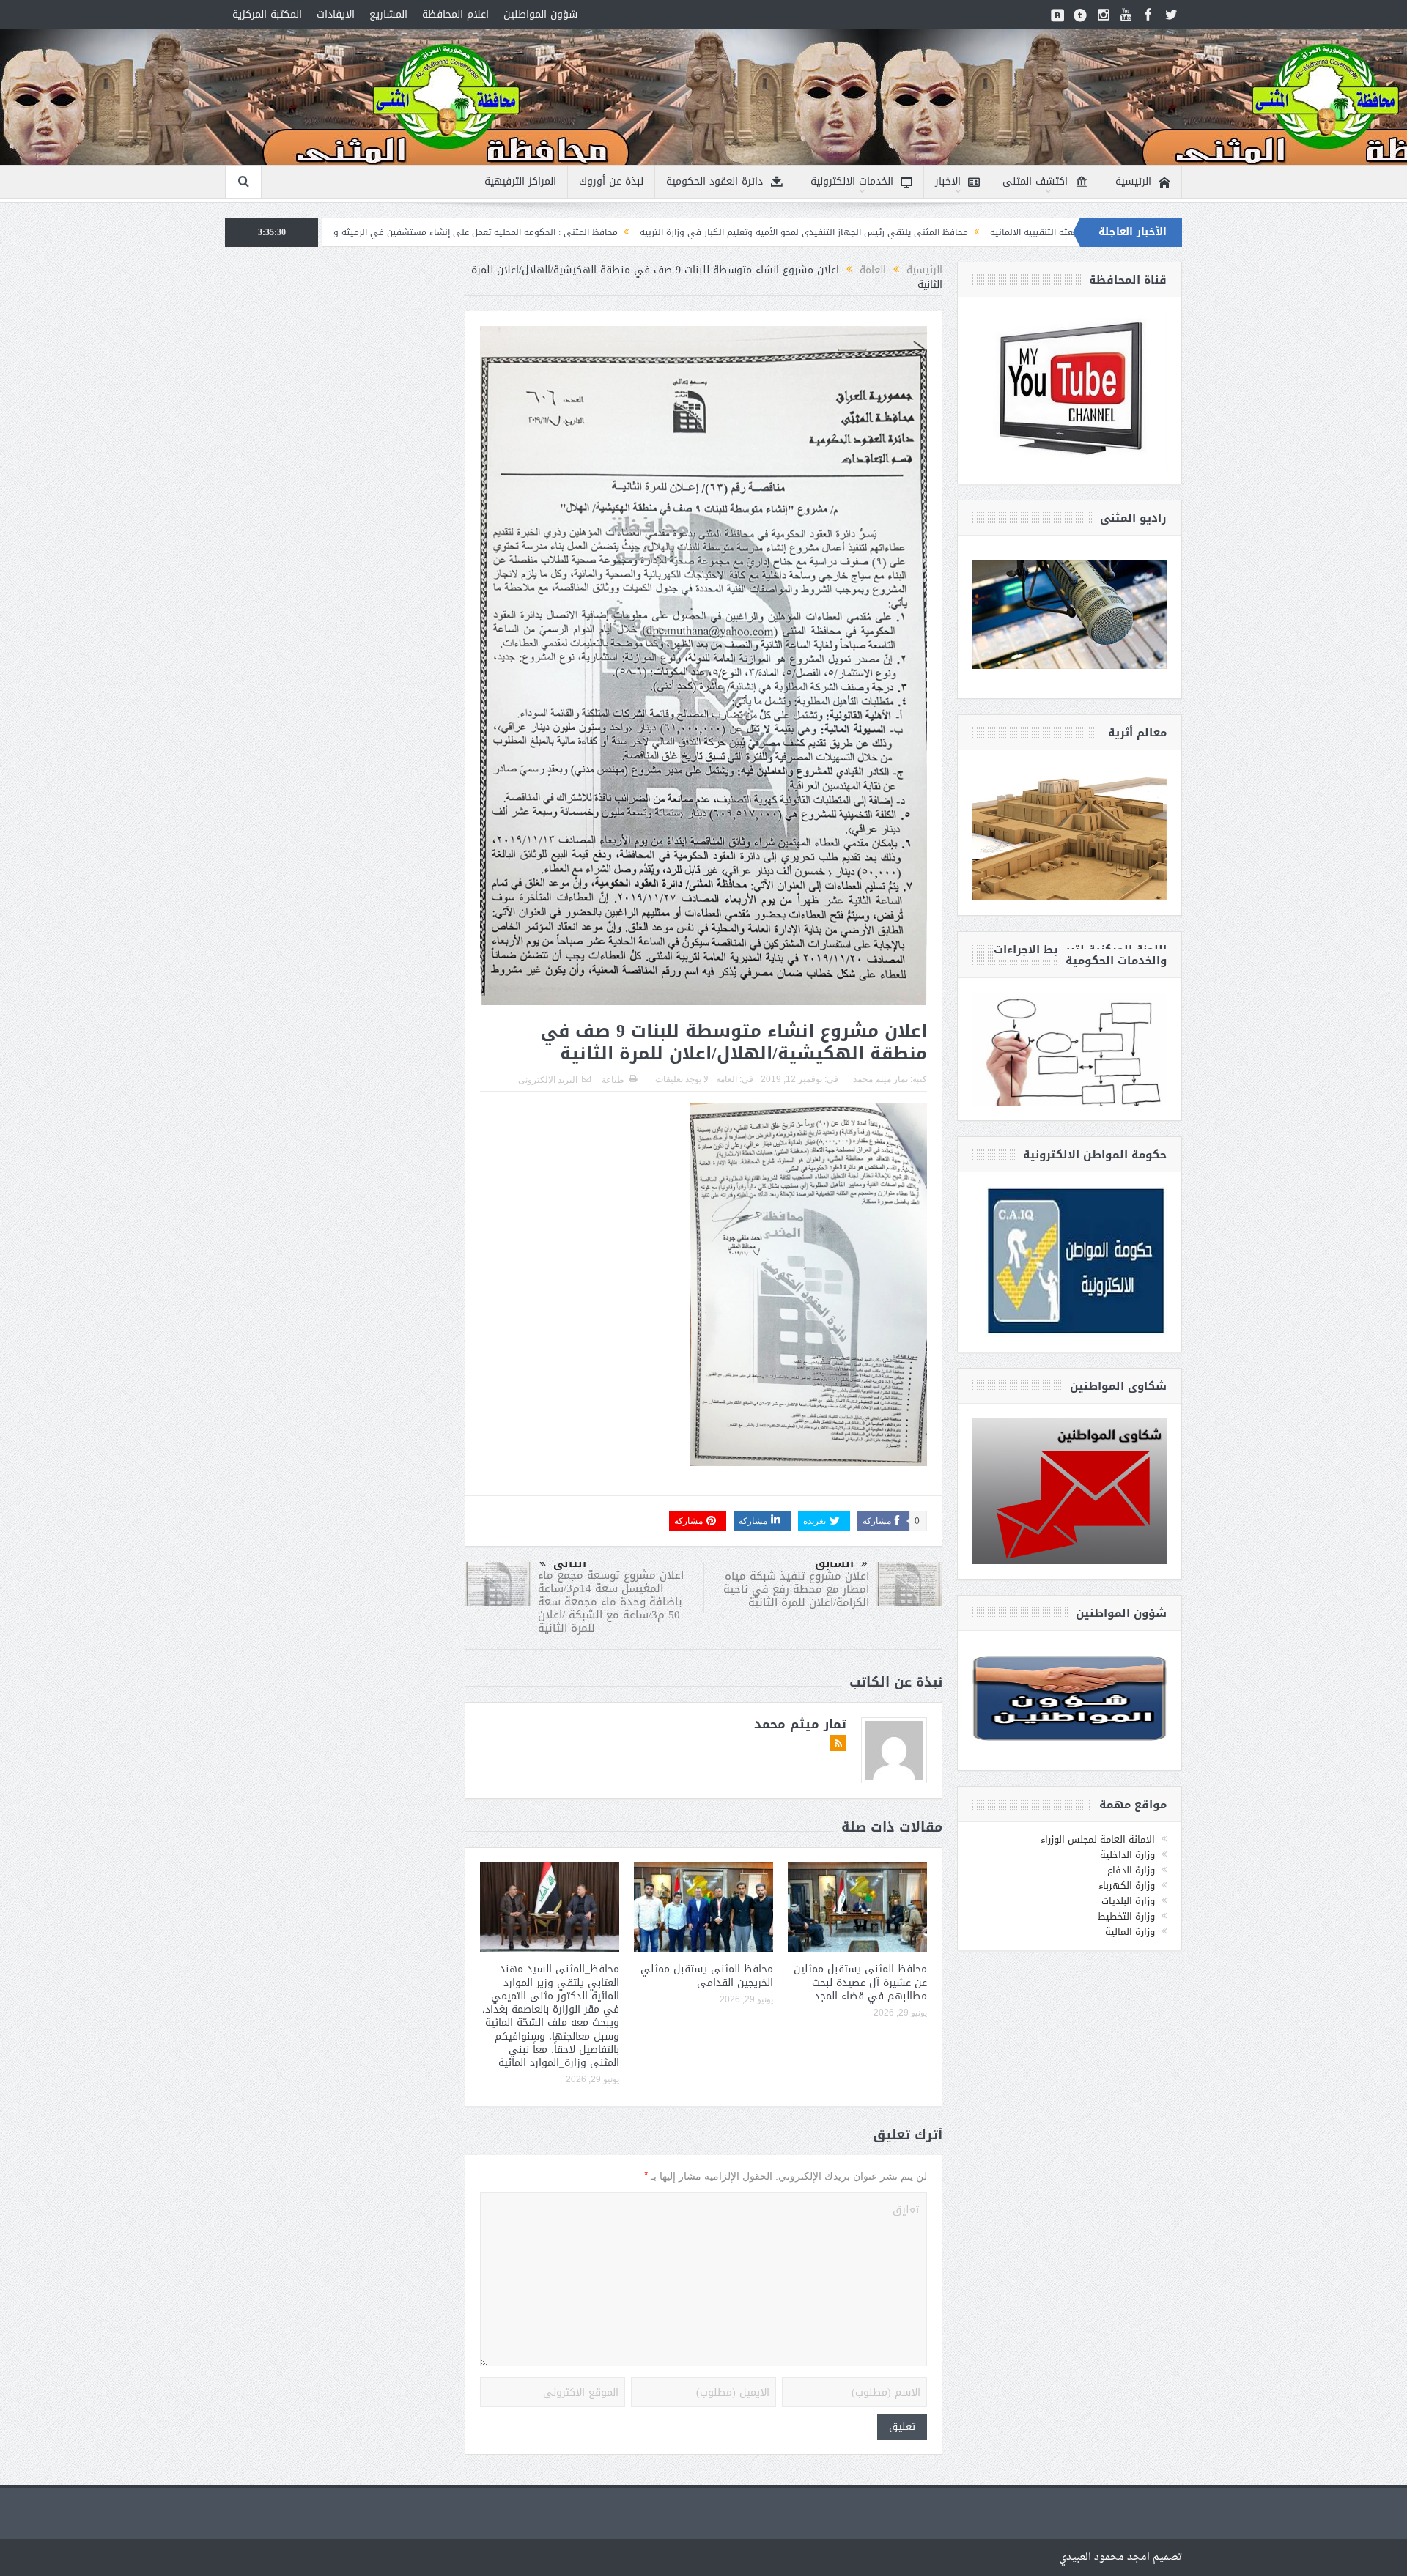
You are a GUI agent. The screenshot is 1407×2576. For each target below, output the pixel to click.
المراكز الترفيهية (520, 181)
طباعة (613, 1080)
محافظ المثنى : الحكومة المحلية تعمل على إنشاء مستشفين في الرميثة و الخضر (659, 232)
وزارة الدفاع (1131, 1870)
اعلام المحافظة (455, 14)
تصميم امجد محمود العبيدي (1120, 2557)
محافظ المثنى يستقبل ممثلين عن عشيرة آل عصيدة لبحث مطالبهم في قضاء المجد (860, 1982)
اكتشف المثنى (1035, 181)
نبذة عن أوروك (611, 181)
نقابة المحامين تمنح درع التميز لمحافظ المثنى (397, 232)
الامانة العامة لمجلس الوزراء (1098, 1839)
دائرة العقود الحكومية (714, 181)
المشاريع (388, 14)
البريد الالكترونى (548, 1080)
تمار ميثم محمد (880, 1079)
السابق (834, 1563)
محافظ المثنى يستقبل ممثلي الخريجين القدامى (707, 1976)
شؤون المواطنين (540, 14)
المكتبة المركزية (267, 14)
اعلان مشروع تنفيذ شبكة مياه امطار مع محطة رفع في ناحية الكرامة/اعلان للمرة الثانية (796, 1589)
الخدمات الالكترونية (852, 181)
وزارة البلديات (1128, 1901)
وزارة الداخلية (1127, 1855)
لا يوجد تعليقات (682, 1079)
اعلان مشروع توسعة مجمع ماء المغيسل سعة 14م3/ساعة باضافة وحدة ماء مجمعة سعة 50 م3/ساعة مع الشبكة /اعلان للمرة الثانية (611, 1602)
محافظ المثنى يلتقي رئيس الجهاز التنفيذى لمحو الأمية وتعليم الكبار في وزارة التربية (999, 232)
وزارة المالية (1130, 1932)
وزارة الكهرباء (1127, 1885)
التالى (570, 1563)
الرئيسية (1133, 181)
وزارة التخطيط (1126, 1916)
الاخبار (948, 181)
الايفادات (336, 14)
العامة (727, 1079)
